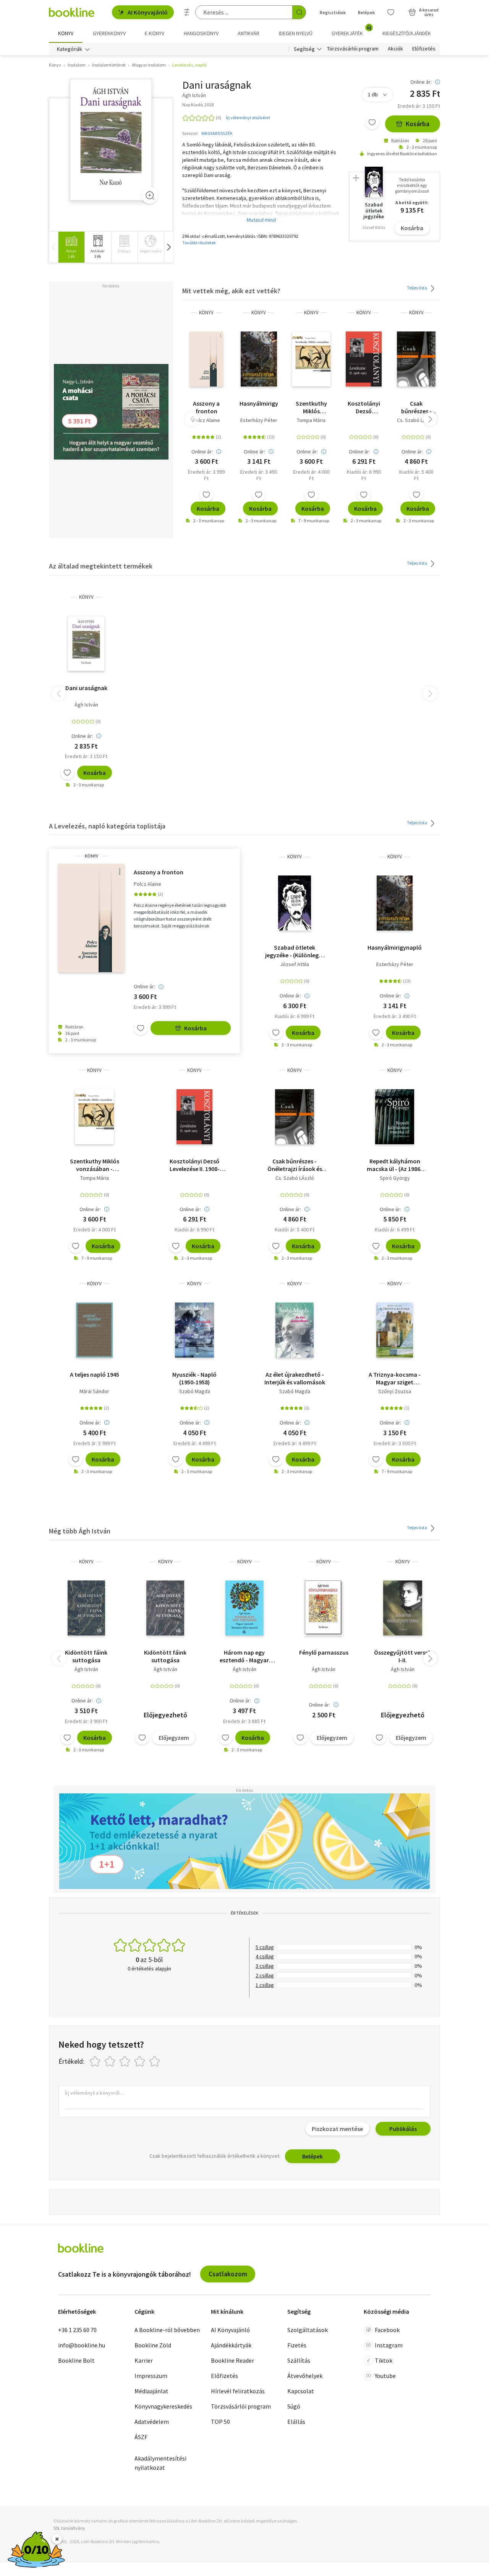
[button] (168, 247)
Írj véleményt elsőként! (248, 118)
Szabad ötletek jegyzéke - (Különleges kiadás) (295, 951)
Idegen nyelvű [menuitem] (296, 33)
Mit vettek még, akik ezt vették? (231, 291)
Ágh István (86, 705)
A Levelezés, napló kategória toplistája (107, 826)
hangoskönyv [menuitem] (201, 33)
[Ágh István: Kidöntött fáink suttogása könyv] (86, 1608)
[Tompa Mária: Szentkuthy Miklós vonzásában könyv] (311, 359)
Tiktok (384, 2360)
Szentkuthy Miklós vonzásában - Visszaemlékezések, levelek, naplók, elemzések (311, 407)
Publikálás (403, 2129)
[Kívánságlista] (391, 12)
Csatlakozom (228, 2274)
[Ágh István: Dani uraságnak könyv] (111, 140)
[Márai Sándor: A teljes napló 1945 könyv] (95, 1330)
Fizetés (297, 2345)
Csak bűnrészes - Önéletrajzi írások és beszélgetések (416, 407)
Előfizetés (424, 49)
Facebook (387, 2330)
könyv (206, 313)
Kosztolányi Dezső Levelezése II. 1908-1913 (364, 407)
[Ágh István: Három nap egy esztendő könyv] (245, 1608)
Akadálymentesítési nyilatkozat (160, 2463)
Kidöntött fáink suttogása (86, 1656)
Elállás (296, 2422)
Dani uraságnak (86, 688)
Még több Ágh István (80, 1531)
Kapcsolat (301, 2391)
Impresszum (151, 2376)
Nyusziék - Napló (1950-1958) (194, 1378)
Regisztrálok (333, 12)
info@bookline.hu (82, 2345)
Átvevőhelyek (305, 2376)
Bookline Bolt (76, 2360)
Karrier (144, 2360)
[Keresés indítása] (299, 12)
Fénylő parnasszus (324, 1652)
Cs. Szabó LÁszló (416, 420)
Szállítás (299, 2360)
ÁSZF (141, 2437)
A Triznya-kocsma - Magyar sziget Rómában (395, 1378)
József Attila (295, 964)
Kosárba (418, 124)
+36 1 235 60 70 (77, 2330)
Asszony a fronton (206, 407)
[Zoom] (150, 195)
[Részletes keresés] (187, 12)
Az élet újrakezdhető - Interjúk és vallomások (295, 1378)
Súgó (294, 2406)
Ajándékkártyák (231, 2345)
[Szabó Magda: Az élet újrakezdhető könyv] (295, 1330)
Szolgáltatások (308, 2330)
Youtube (385, 2376)
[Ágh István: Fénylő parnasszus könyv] (324, 1608)
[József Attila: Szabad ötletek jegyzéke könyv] (295, 903)
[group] (71, 247)
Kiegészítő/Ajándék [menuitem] (407, 33)
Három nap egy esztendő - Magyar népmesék (244, 1656)
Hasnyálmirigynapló (259, 403)
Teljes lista (417, 288)
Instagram (389, 2345)
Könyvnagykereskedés (163, 2406)
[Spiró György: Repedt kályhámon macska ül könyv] (395, 1117)
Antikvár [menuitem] (249, 33)
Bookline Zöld (153, 2345)
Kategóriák (70, 49)
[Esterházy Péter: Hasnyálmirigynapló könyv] (259, 359)
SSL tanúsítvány (69, 2528)
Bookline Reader (232, 2360)
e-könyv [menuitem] (155, 33)
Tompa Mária (311, 420)
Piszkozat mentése (337, 2129)
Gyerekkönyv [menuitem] (109, 33)
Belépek (366, 12)
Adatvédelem (152, 2422)
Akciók (395, 49)
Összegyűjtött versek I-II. (403, 1656)
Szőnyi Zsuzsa (395, 1391)
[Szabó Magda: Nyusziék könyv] (194, 1330)
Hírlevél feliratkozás (238, 2391)
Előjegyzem (174, 1738)
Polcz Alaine (206, 420)
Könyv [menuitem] (66, 33)
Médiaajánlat (151, 2391)
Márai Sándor (94, 1391)
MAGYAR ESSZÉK (217, 133)
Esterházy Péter (259, 420)
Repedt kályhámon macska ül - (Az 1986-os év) (395, 1165)
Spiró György (395, 1178)
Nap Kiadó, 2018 (198, 105)
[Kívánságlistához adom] (372, 122)
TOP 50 (220, 2422)
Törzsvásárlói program (353, 49)
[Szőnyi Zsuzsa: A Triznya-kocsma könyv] (395, 1330)
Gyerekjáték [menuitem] (351, 31)
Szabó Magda (195, 1391)
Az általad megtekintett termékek (101, 566)
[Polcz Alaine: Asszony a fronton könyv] (206, 359)
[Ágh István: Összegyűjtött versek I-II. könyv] (403, 1608)
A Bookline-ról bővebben (167, 2330)
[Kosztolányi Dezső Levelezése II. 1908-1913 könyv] (364, 359)
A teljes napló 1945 (95, 1374)
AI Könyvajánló (148, 12)
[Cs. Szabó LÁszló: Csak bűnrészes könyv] (416, 359)
